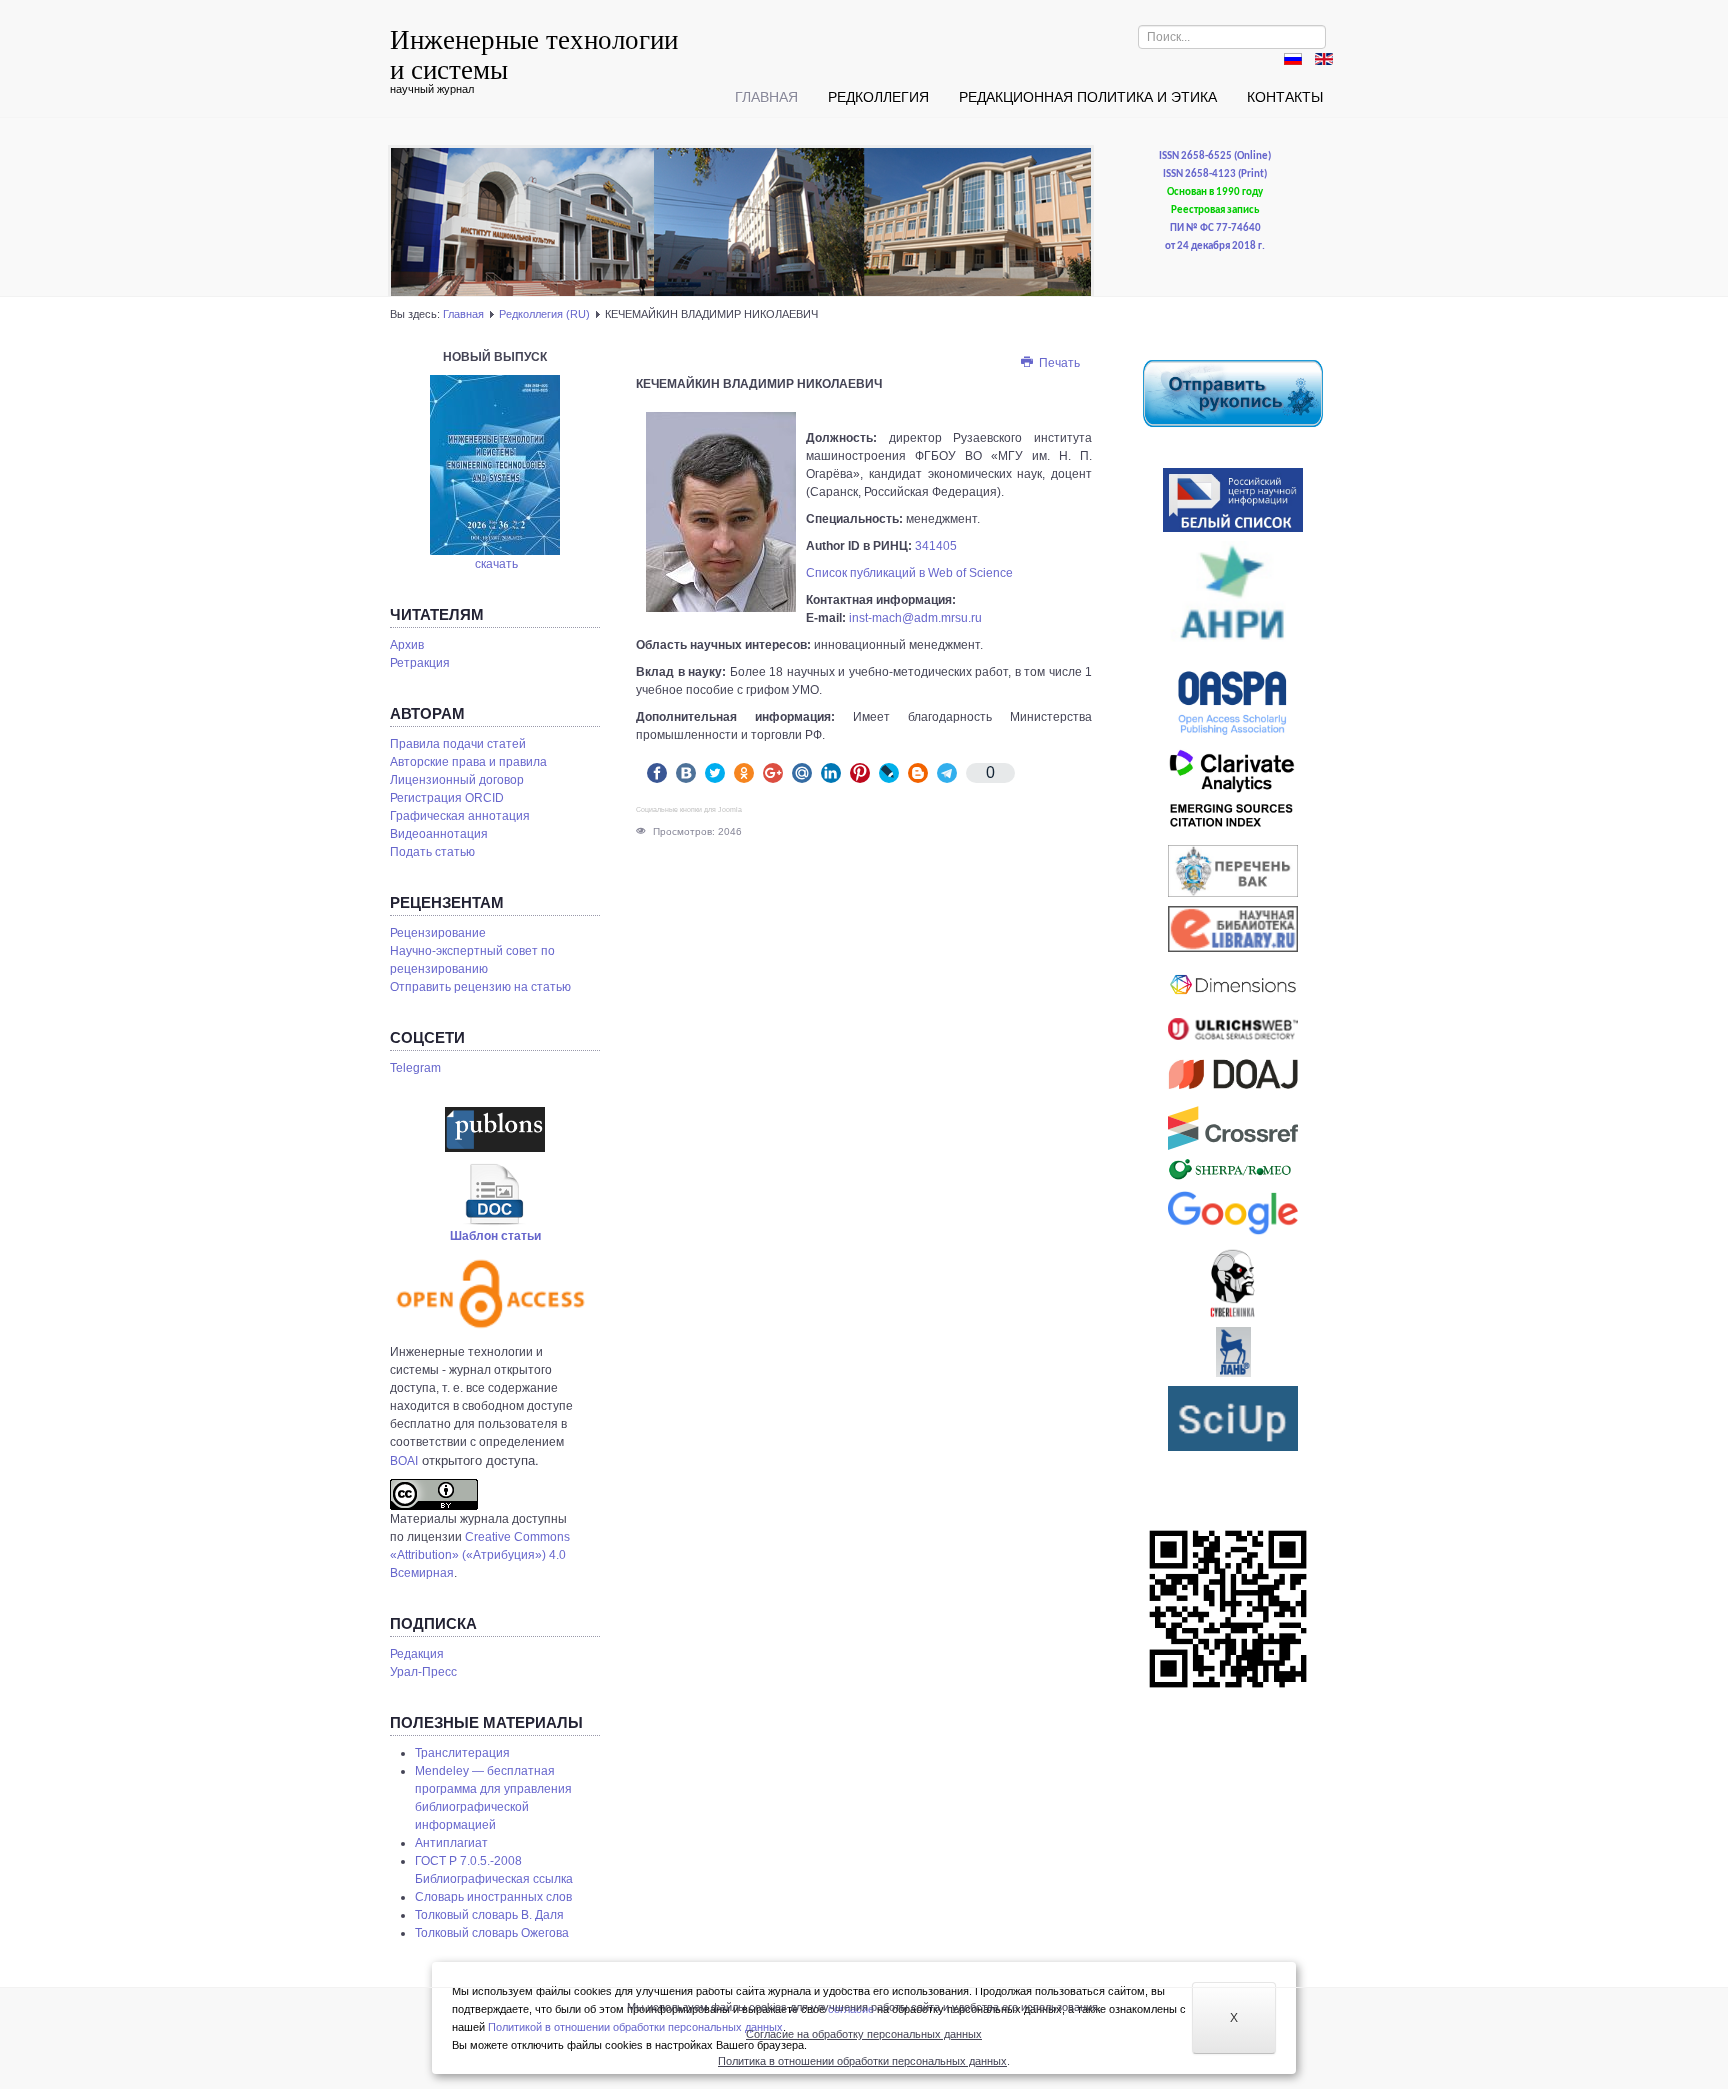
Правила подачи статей (458, 744)
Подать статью (432, 852)
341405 (936, 546)
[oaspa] (1233, 703)
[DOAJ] (1233, 1073)
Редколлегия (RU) (544, 314)
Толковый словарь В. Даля (489, 1915)
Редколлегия (878, 97)
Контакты (1285, 97)
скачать (496, 564)
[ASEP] (1233, 599)
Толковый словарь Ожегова (492, 1933)
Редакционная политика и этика (1088, 97)
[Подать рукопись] (1233, 393)
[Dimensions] (1233, 985)
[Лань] (1233, 1352)
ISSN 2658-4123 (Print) (1215, 174)
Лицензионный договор (457, 780)
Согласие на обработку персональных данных (864, 2034)
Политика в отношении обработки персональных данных (862, 2061)
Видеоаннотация (439, 834)
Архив (407, 645)
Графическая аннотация (460, 816)
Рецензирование (438, 933)
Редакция (417, 1654)
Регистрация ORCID (447, 798)
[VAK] (1233, 871)
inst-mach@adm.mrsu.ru (915, 618)
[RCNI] (1233, 500)
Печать (1058, 363)
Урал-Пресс (423, 1672)
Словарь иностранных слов (493, 1897)
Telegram (415, 1068)
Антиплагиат (451, 1843)
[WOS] (1233, 792)
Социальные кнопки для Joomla (689, 809)
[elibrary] (1233, 929)
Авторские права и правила (468, 762)
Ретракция (420, 663)
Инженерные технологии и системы (534, 54)
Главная (766, 97)
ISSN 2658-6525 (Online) (1215, 156)
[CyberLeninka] (1233, 1283)
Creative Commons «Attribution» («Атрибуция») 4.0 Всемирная (480, 1555)
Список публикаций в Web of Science (909, 573)
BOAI (404, 1461)
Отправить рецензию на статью (480, 987)
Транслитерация (462, 1753)
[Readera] (1233, 1418)
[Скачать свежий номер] (495, 464)
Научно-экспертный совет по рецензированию (472, 960)
